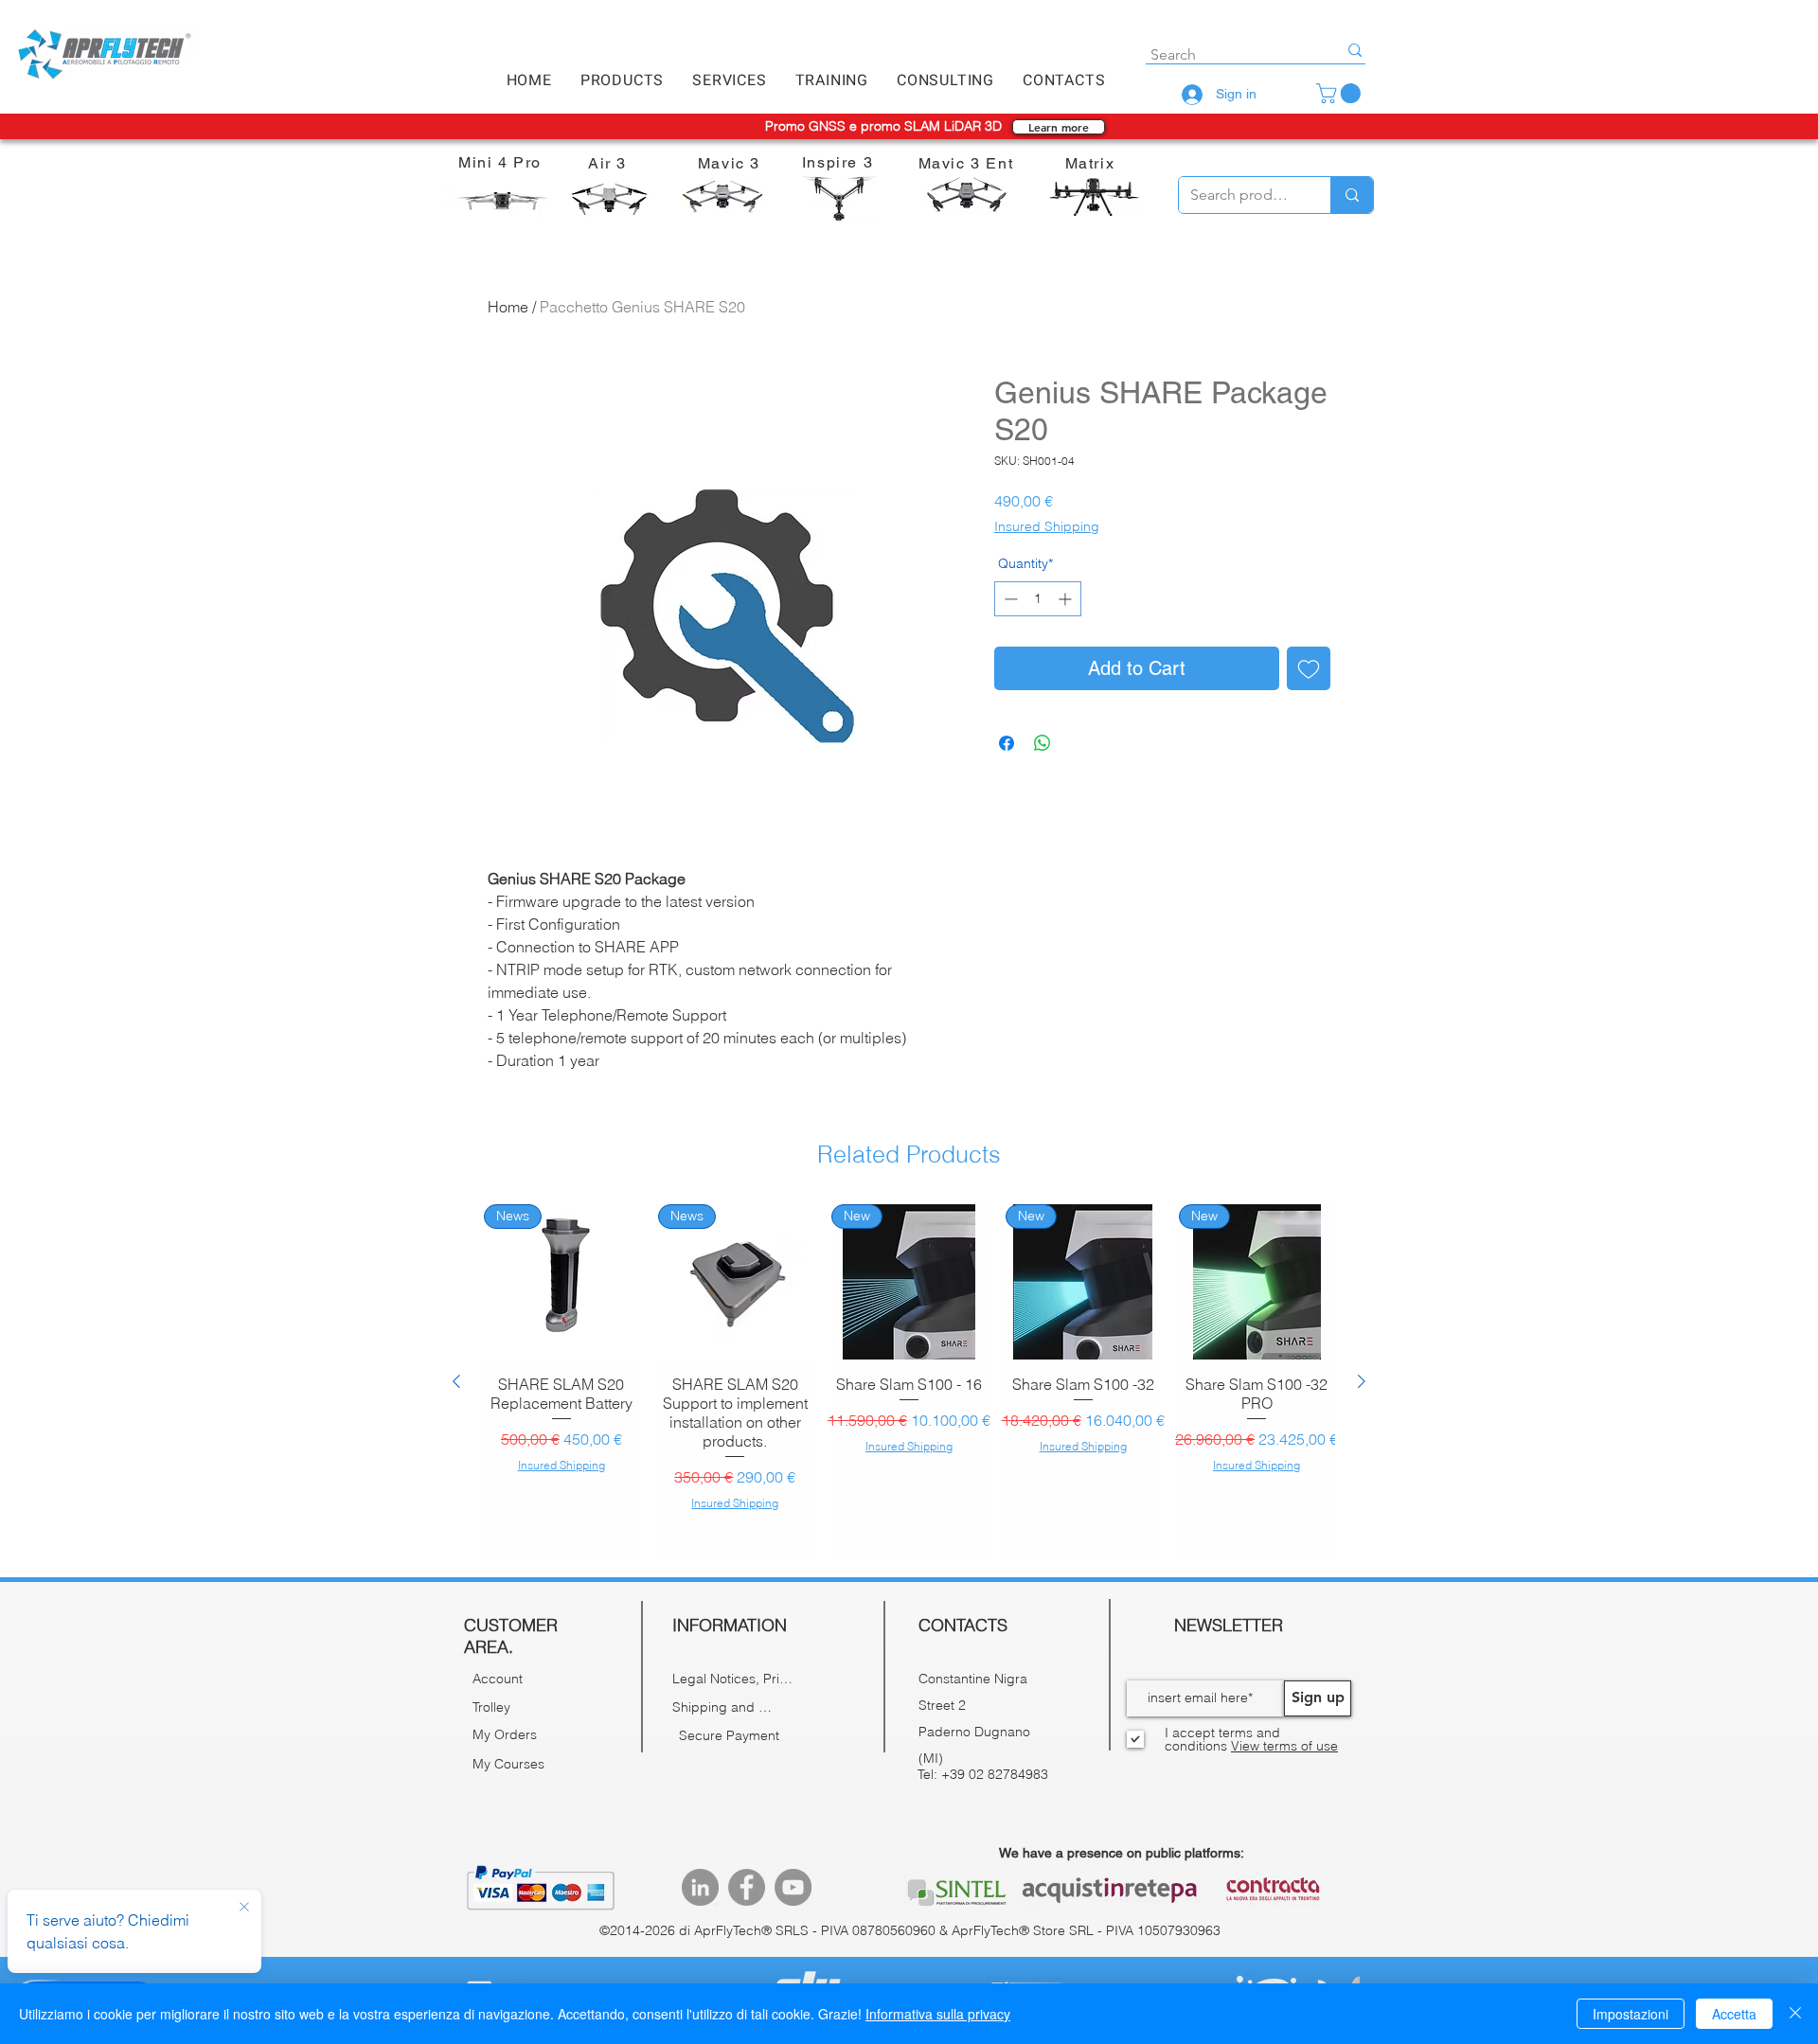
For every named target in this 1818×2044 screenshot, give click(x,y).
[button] (622, 80)
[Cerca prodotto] (1352, 195)
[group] (909, 1381)
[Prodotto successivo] (1362, 1381)
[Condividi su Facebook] (1007, 743)
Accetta (1734, 2014)
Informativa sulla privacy (938, 2014)
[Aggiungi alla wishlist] (1309, 668)
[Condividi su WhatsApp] (1043, 743)
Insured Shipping (1047, 526)
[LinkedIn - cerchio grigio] (700, 1887)
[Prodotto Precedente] (456, 1381)
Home (508, 307)
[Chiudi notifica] (244, 1908)
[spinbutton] (1038, 599)
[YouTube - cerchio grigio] (793, 1887)
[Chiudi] (1795, 2014)
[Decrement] (1009, 599)
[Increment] (1067, 599)
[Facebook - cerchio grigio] (747, 1887)
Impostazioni (1631, 2014)
